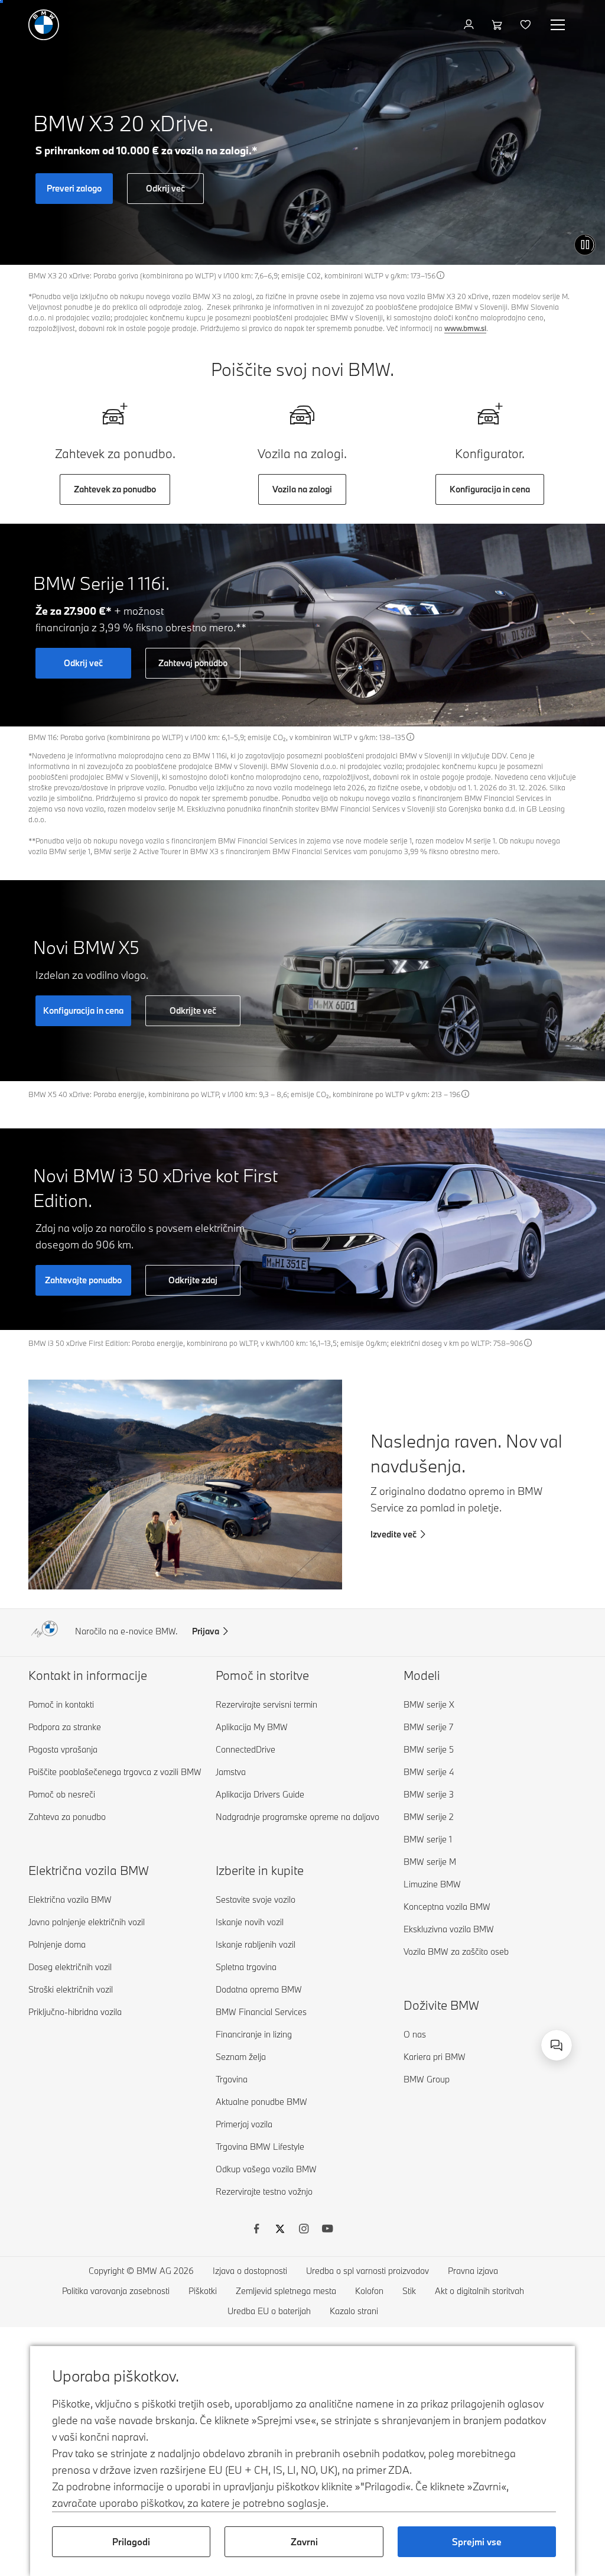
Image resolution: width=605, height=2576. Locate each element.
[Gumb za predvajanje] (585, 245)
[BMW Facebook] (256, 2230)
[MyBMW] (470, 25)
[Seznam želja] (527, 25)
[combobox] (557, 2045)
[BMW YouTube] (327, 2230)
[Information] (441, 275)
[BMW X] (280, 2230)
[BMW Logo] (44, 25)
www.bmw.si (465, 328)
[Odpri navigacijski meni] (559, 25)
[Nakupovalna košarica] (498, 25)
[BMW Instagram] (304, 2230)
